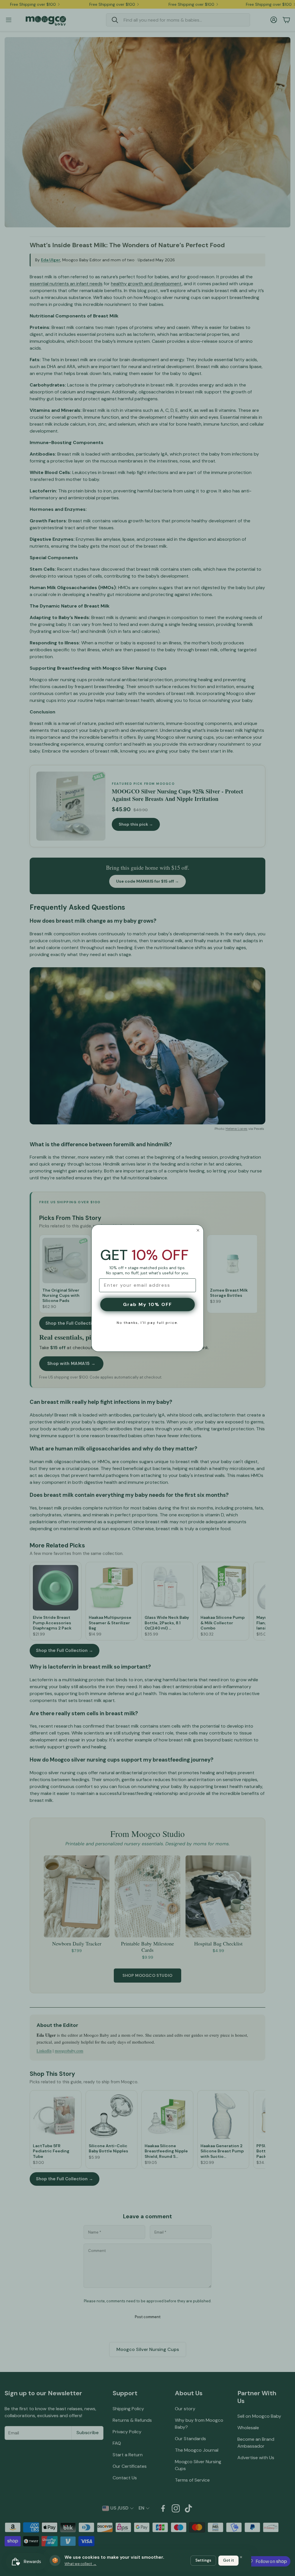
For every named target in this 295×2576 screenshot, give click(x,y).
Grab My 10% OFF (147, 1304)
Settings (203, 2560)
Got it (228, 2560)
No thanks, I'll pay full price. (147, 1323)
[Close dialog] (198, 1230)
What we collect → (81, 2564)
